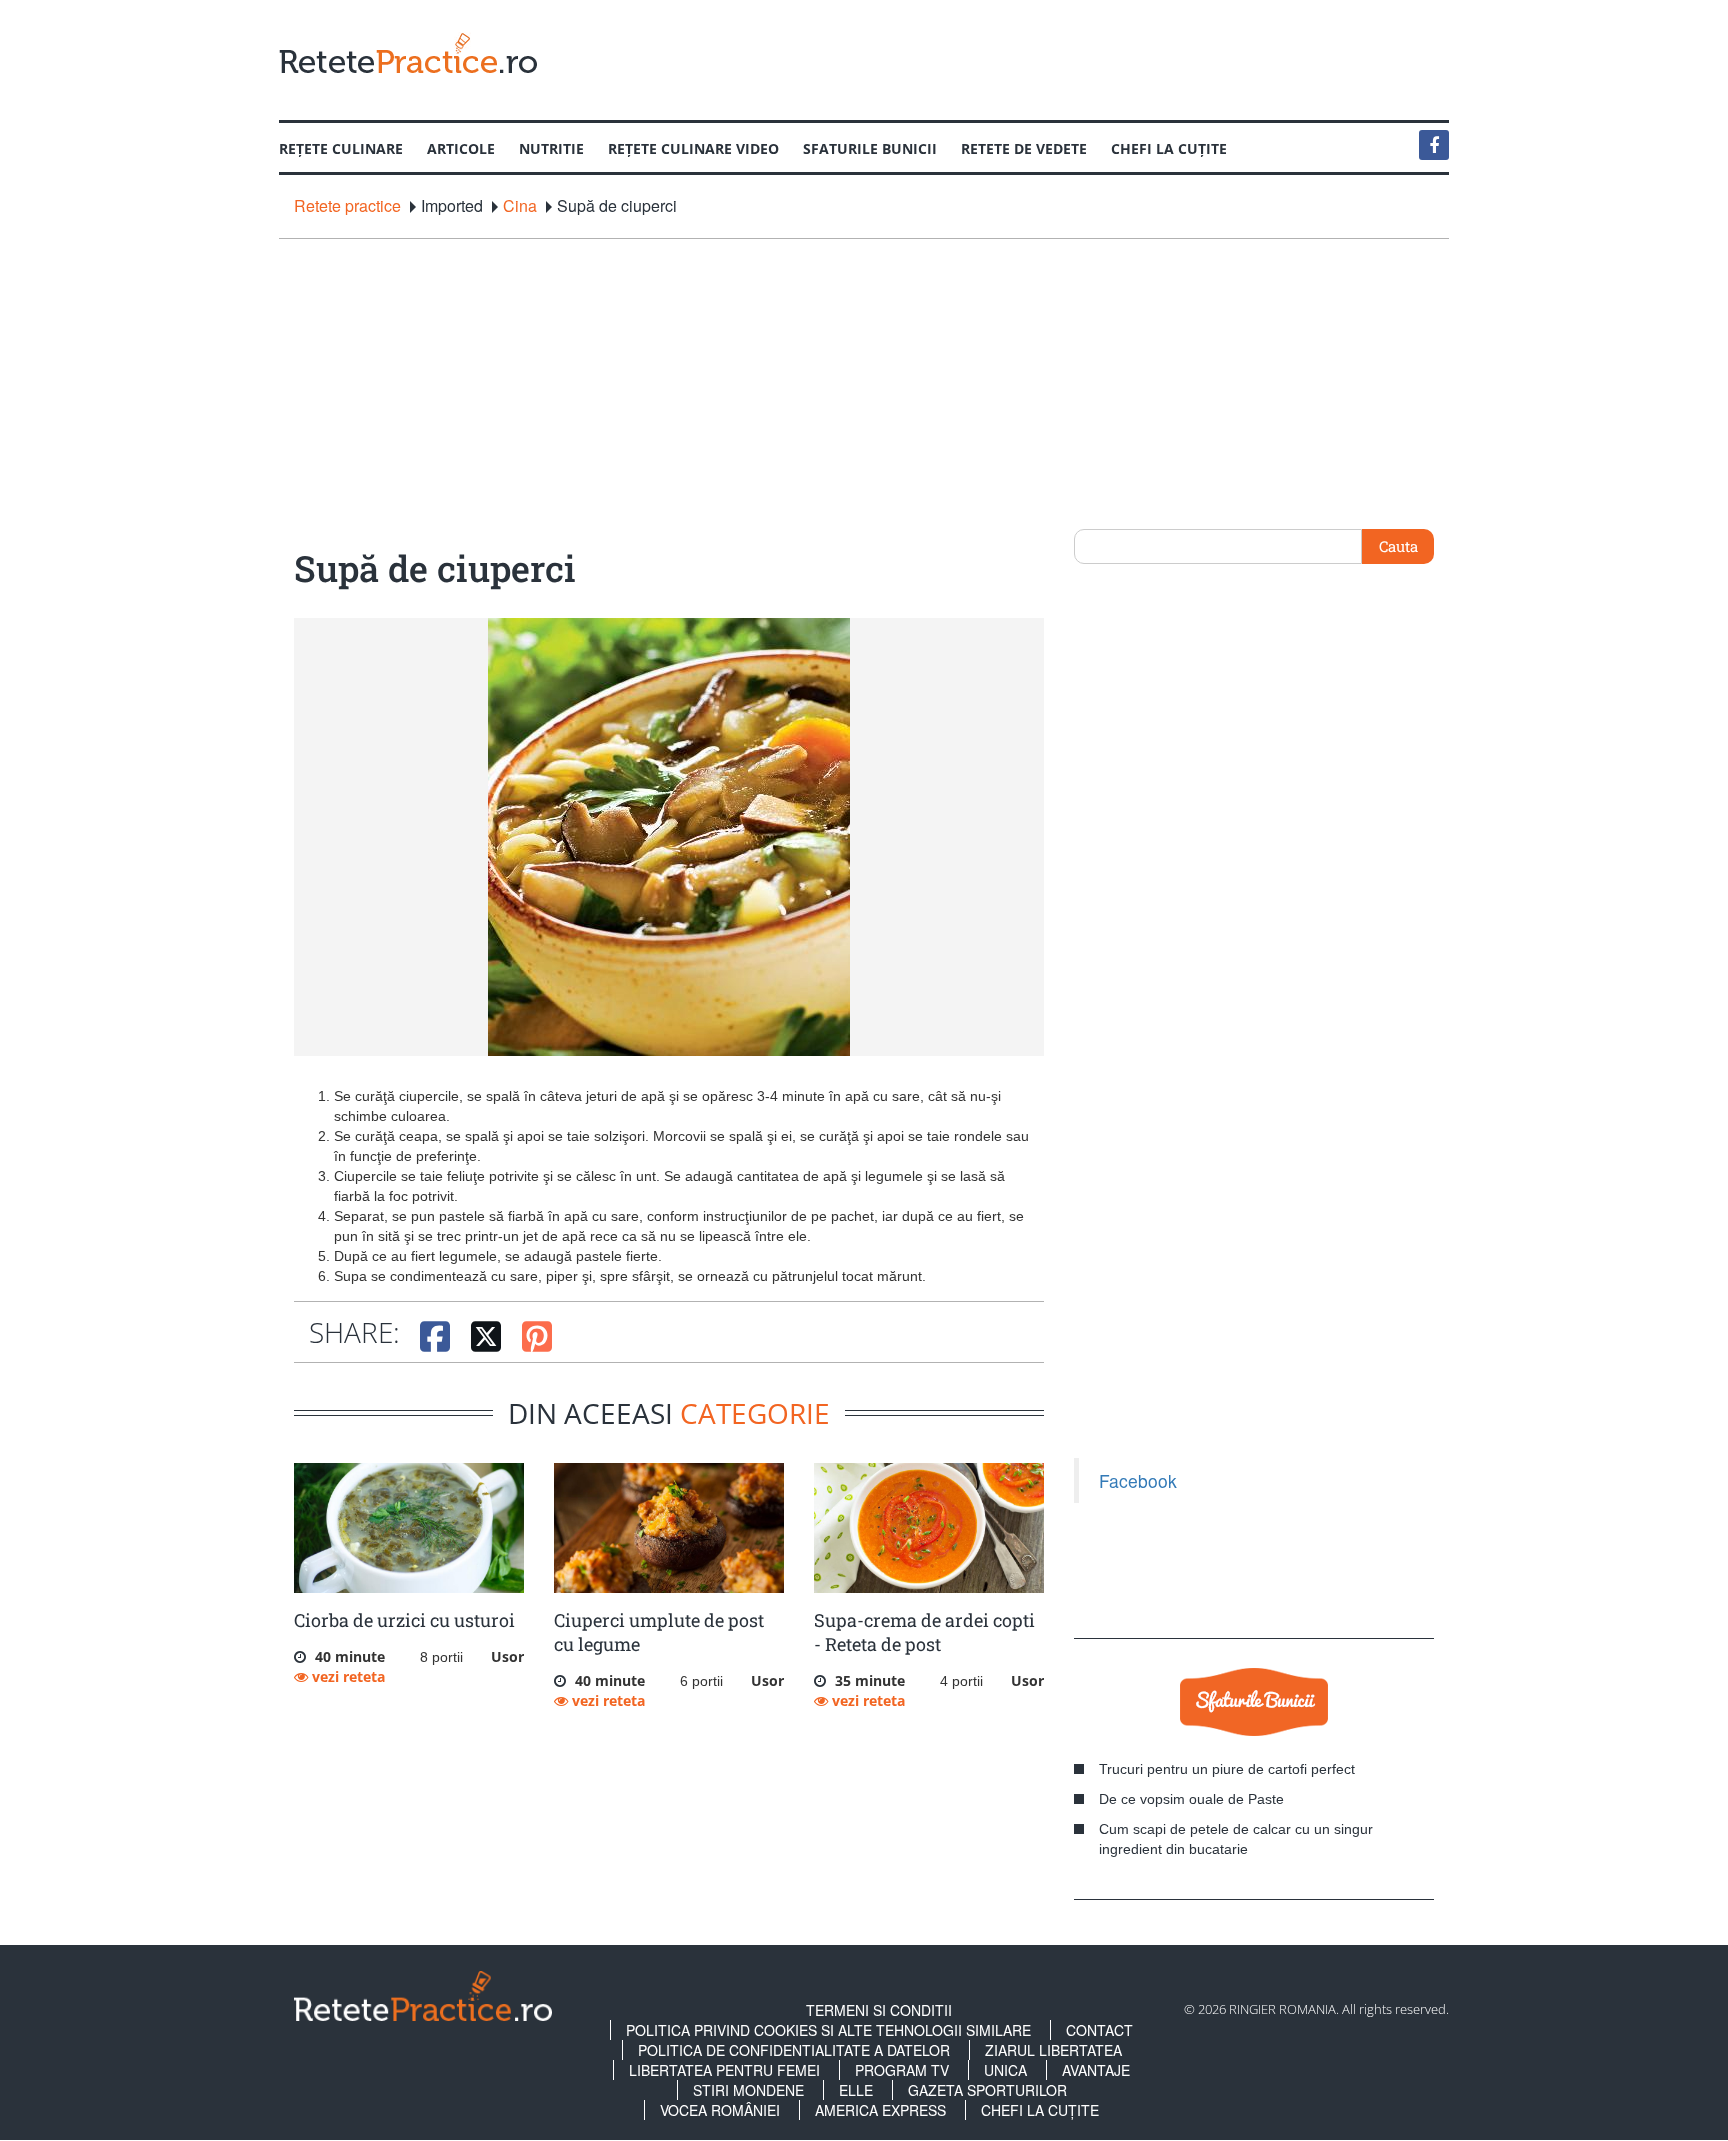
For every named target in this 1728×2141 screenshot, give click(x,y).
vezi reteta (346, 1676)
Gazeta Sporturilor (987, 2090)
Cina (520, 206)
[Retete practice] (408, 52)
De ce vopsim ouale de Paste (1191, 1799)
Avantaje (1096, 2070)
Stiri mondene (748, 2090)
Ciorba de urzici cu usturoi (404, 1620)
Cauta (1398, 546)
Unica (1005, 2070)
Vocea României (720, 2110)
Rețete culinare (341, 148)
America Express (880, 2110)
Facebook (1138, 1480)
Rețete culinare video (693, 148)
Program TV (902, 2070)
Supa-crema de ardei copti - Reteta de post (924, 1632)
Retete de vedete (1024, 148)
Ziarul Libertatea (1053, 2050)
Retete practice (347, 206)
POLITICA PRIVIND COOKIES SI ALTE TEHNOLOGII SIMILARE (828, 2030)
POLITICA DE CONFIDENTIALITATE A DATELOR (794, 2050)
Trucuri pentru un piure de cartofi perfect (1227, 1769)
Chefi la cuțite (1169, 148)
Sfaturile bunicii (870, 148)
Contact (1099, 2030)
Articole (461, 148)
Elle (856, 2090)
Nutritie (551, 148)
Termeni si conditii (879, 2010)
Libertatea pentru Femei (724, 2070)
